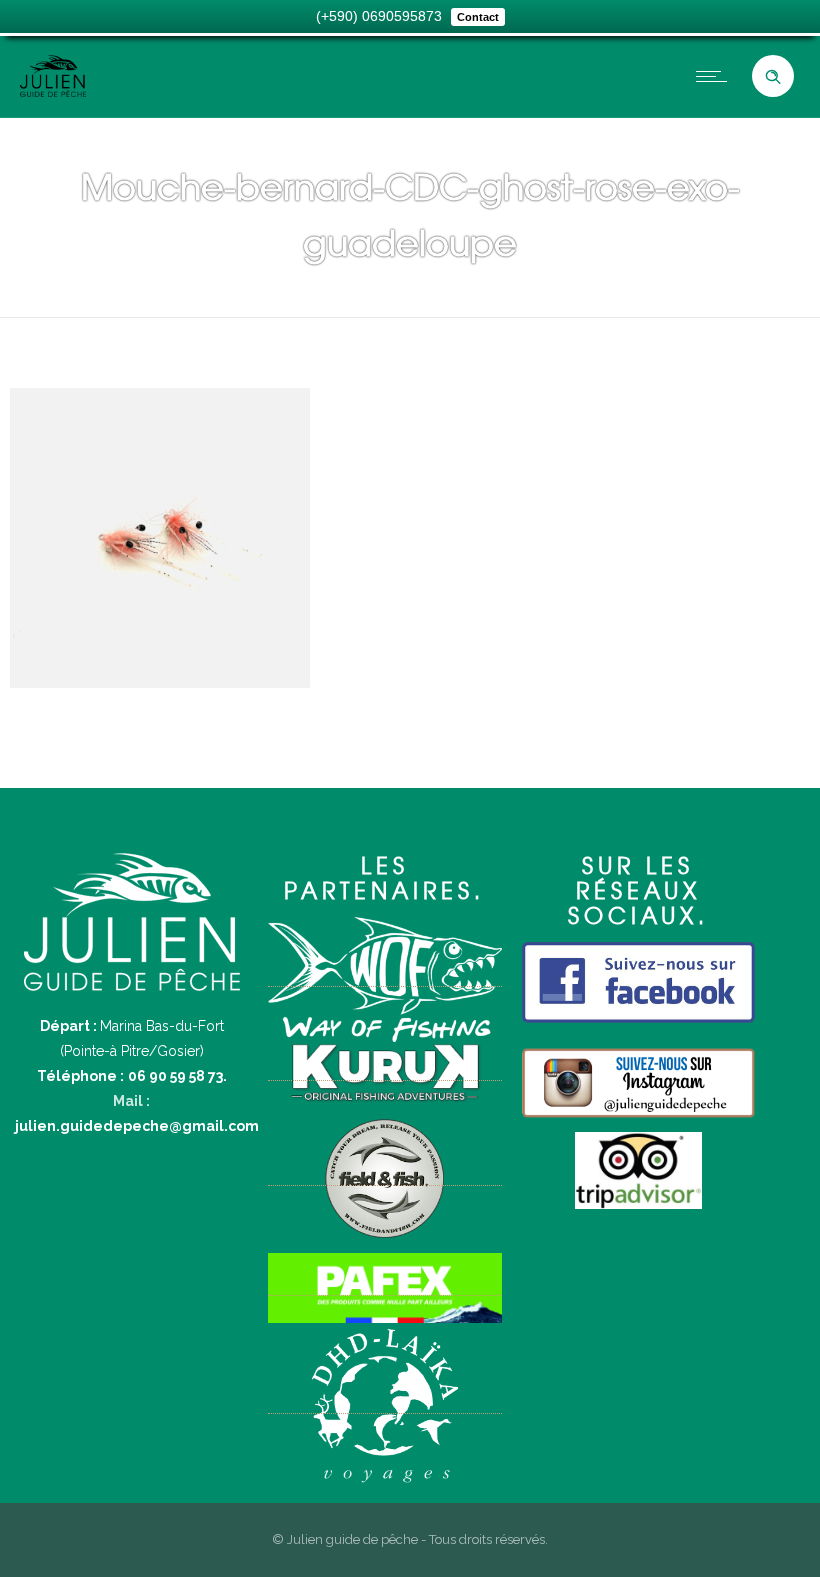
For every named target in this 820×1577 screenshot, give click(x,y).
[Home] (53, 92)
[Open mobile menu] (716, 76)
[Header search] (773, 77)
